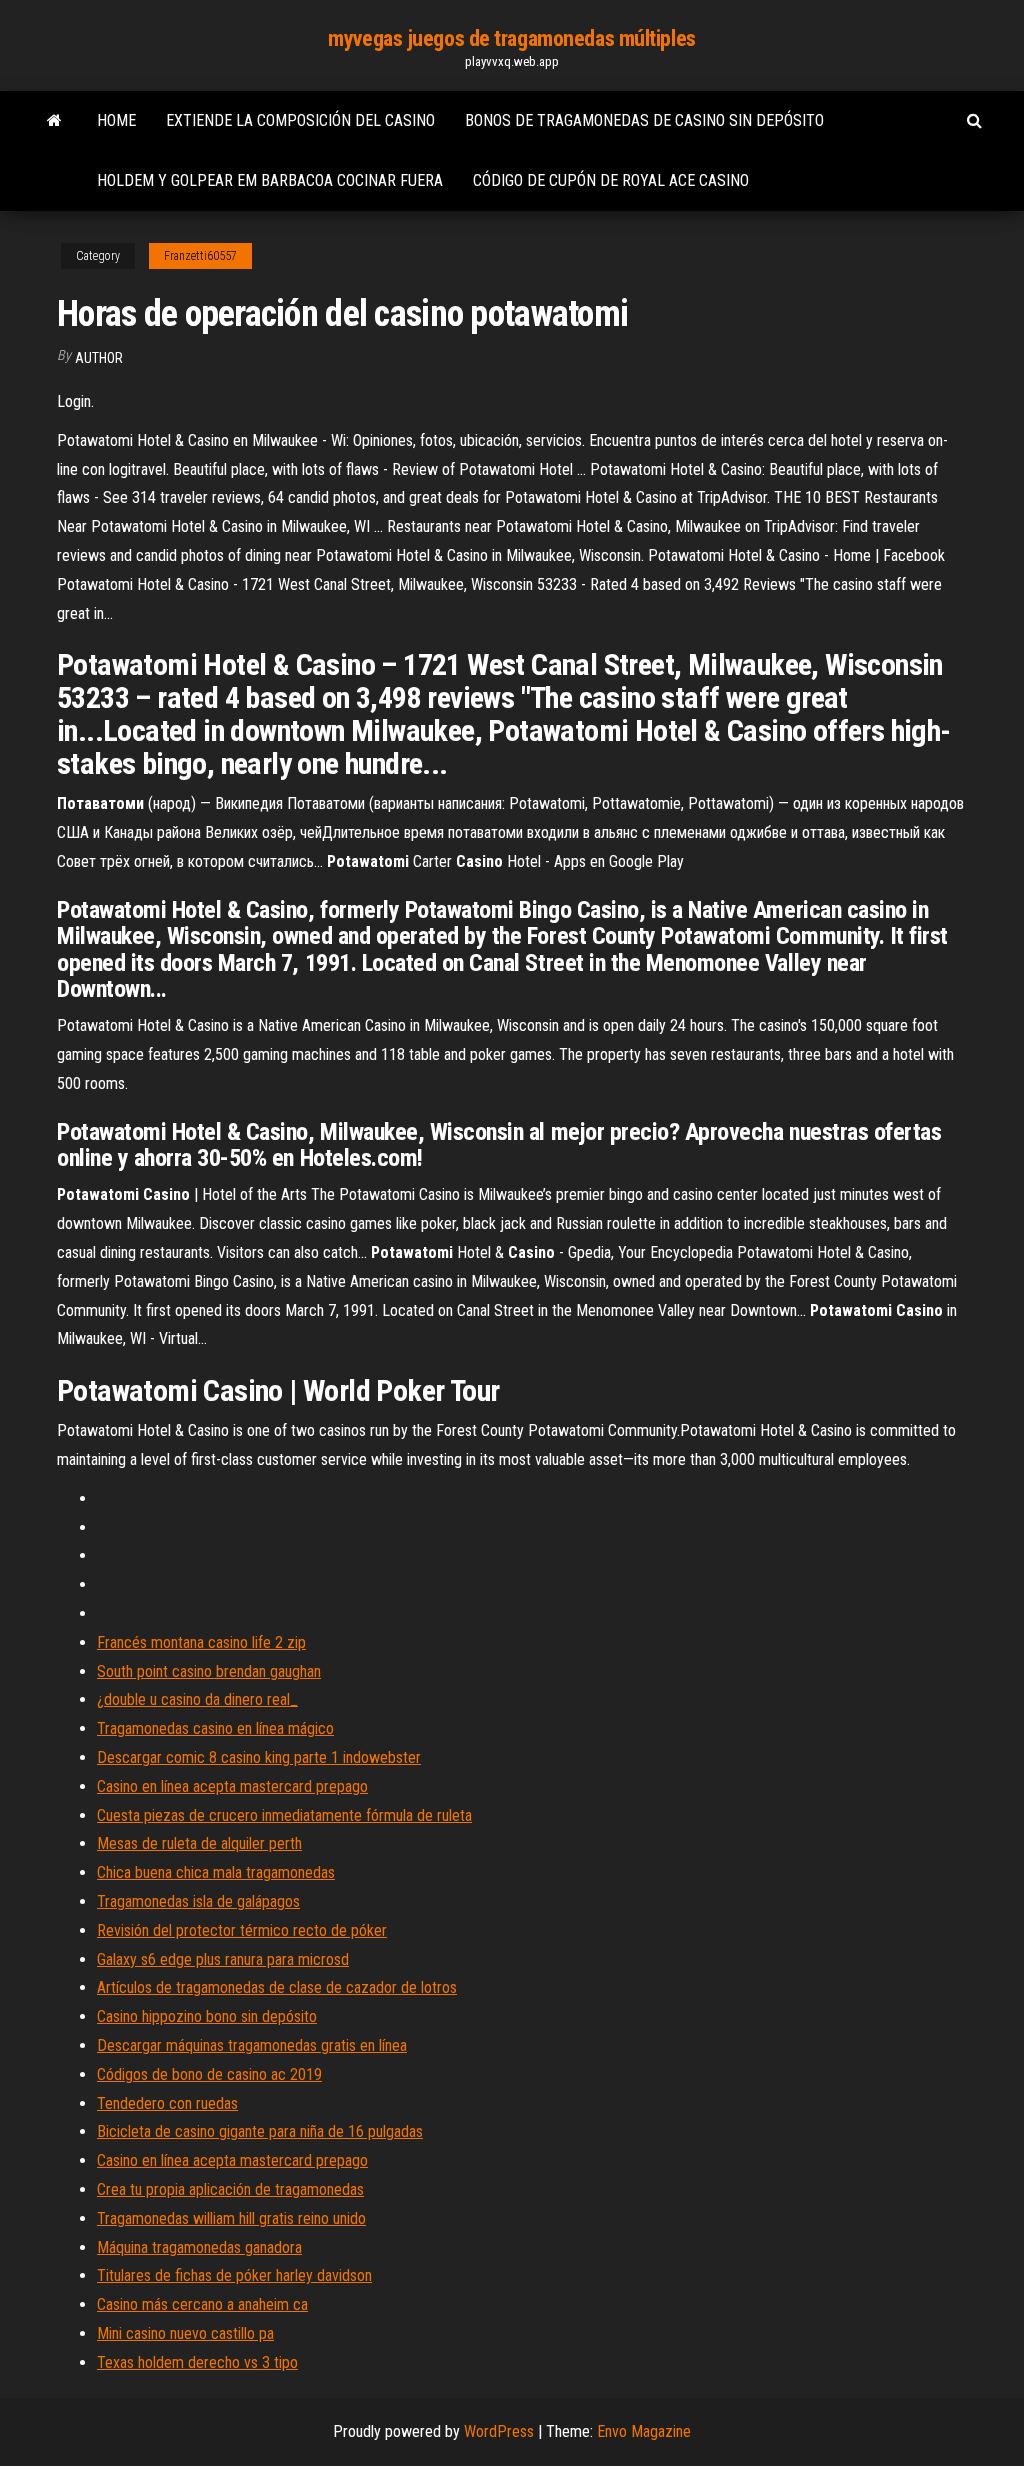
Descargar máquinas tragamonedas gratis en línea (252, 2045)
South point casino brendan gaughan (209, 1671)
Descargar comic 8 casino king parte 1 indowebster (259, 1757)
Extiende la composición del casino (300, 120)
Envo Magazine (644, 2431)
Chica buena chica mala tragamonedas (216, 1872)
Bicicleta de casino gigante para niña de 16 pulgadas (260, 2131)
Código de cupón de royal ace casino (611, 180)
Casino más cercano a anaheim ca (202, 2304)
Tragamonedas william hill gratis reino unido (231, 2218)
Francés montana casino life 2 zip (201, 1642)
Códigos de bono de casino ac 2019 (209, 2074)
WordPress (499, 2431)
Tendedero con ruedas (167, 2103)
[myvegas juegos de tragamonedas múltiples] (54, 121)
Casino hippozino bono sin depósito (207, 2016)
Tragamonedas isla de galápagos (198, 1901)
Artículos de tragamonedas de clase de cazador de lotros (277, 1987)
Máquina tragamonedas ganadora (199, 2247)
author (99, 358)
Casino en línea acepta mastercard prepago (232, 1786)
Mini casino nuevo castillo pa (185, 2333)
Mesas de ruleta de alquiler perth (199, 1843)
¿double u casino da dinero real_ (197, 1699)
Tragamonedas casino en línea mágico (215, 1728)
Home (116, 120)
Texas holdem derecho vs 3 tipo (197, 2362)
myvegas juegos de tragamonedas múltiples (511, 38)
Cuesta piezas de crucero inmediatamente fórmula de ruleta (284, 1815)
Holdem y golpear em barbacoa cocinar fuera (270, 180)
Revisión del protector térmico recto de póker (242, 1930)
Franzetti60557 (200, 256)
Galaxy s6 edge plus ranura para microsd (223, 1959)
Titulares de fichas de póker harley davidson (234, 2275)
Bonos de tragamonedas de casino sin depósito (644, 120)
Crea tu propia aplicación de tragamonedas (230, 2189)
